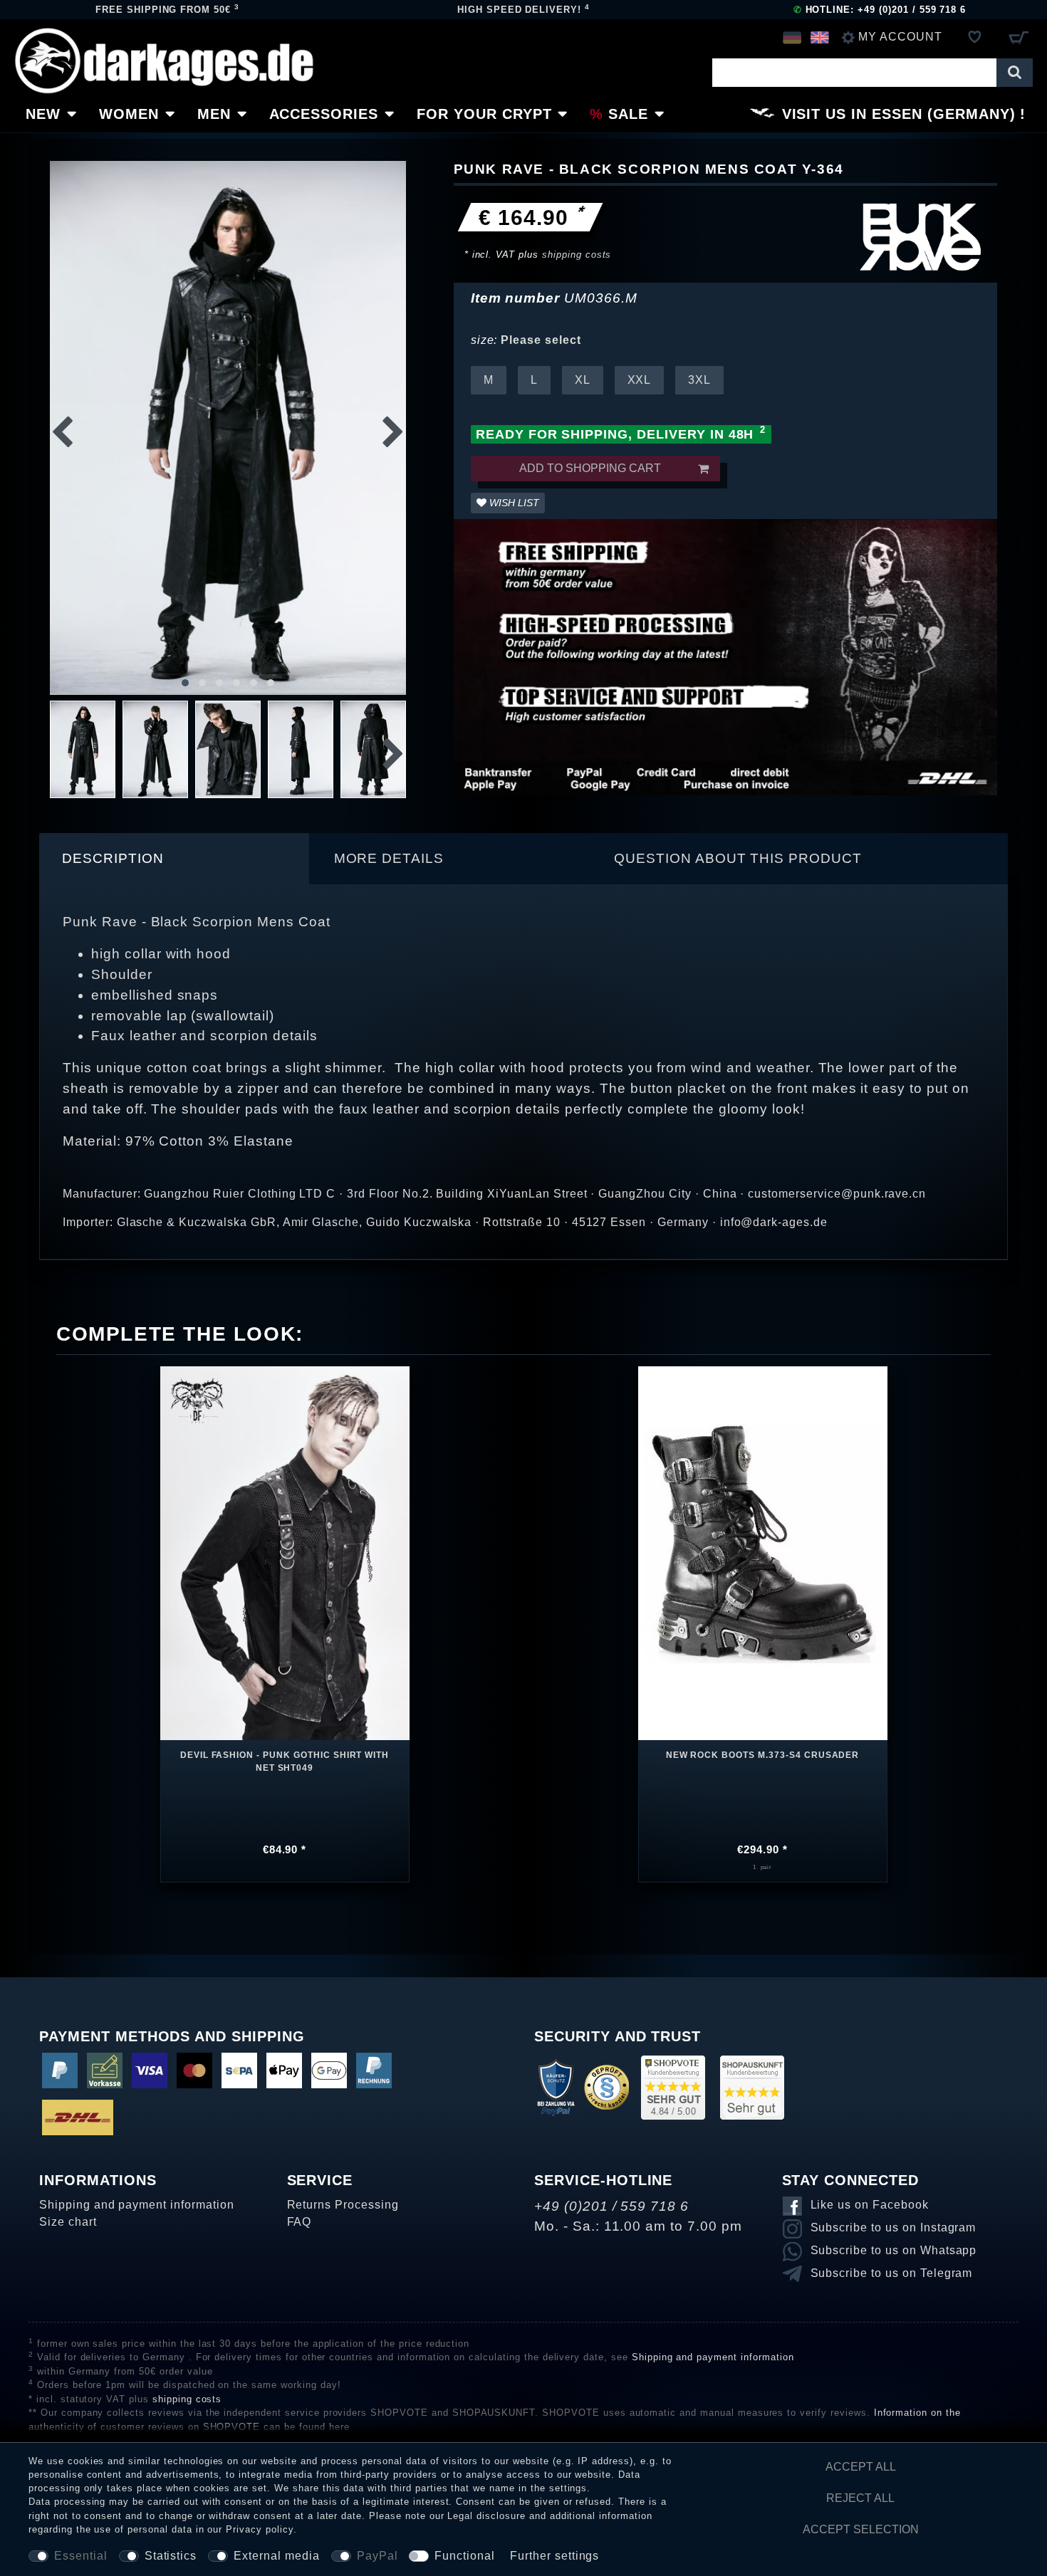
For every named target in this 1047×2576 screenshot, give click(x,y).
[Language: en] (819, 37)
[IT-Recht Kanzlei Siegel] (606, 2087)
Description (113, 858)
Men (214, 114)
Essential (81, 2556)
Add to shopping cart (590, 468)
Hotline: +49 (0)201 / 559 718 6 (880, 10)
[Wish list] (975, 37)
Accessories (324, 114)
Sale (628, 114)
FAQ (299, 2222)
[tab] (174, 859)
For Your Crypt (484, 114)
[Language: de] (792, 37)
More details (389, 858)
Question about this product (738, 858)
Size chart (68, 2222)
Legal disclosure (486, 2516)
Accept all (861, 2467)
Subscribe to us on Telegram (892, 2273)
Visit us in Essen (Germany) (899, 114)
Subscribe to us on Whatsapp (894, 2250)
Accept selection (861, 2529)
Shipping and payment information (137, 2205)
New (43, 114)
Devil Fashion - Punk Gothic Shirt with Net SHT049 (285, 1761)
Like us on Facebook (870, 2205)
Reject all (860, 2498)
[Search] (1015, 73)
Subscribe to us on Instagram (894, 2227)
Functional (465, 2556)
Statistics (171, 2556)
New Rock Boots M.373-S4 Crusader (763, 1755)
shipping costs (577, 255)
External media (276, 2556)
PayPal (377, 2556)
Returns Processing (343, 2205)
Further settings (554, 2556)
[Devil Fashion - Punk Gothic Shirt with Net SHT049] (285, 1552)
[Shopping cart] (1018, 37)
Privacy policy (259, 2529)
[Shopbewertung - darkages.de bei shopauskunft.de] (752, 2087)
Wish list (513, 503)
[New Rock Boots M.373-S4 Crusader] (763, 1543)
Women (129, 114)
